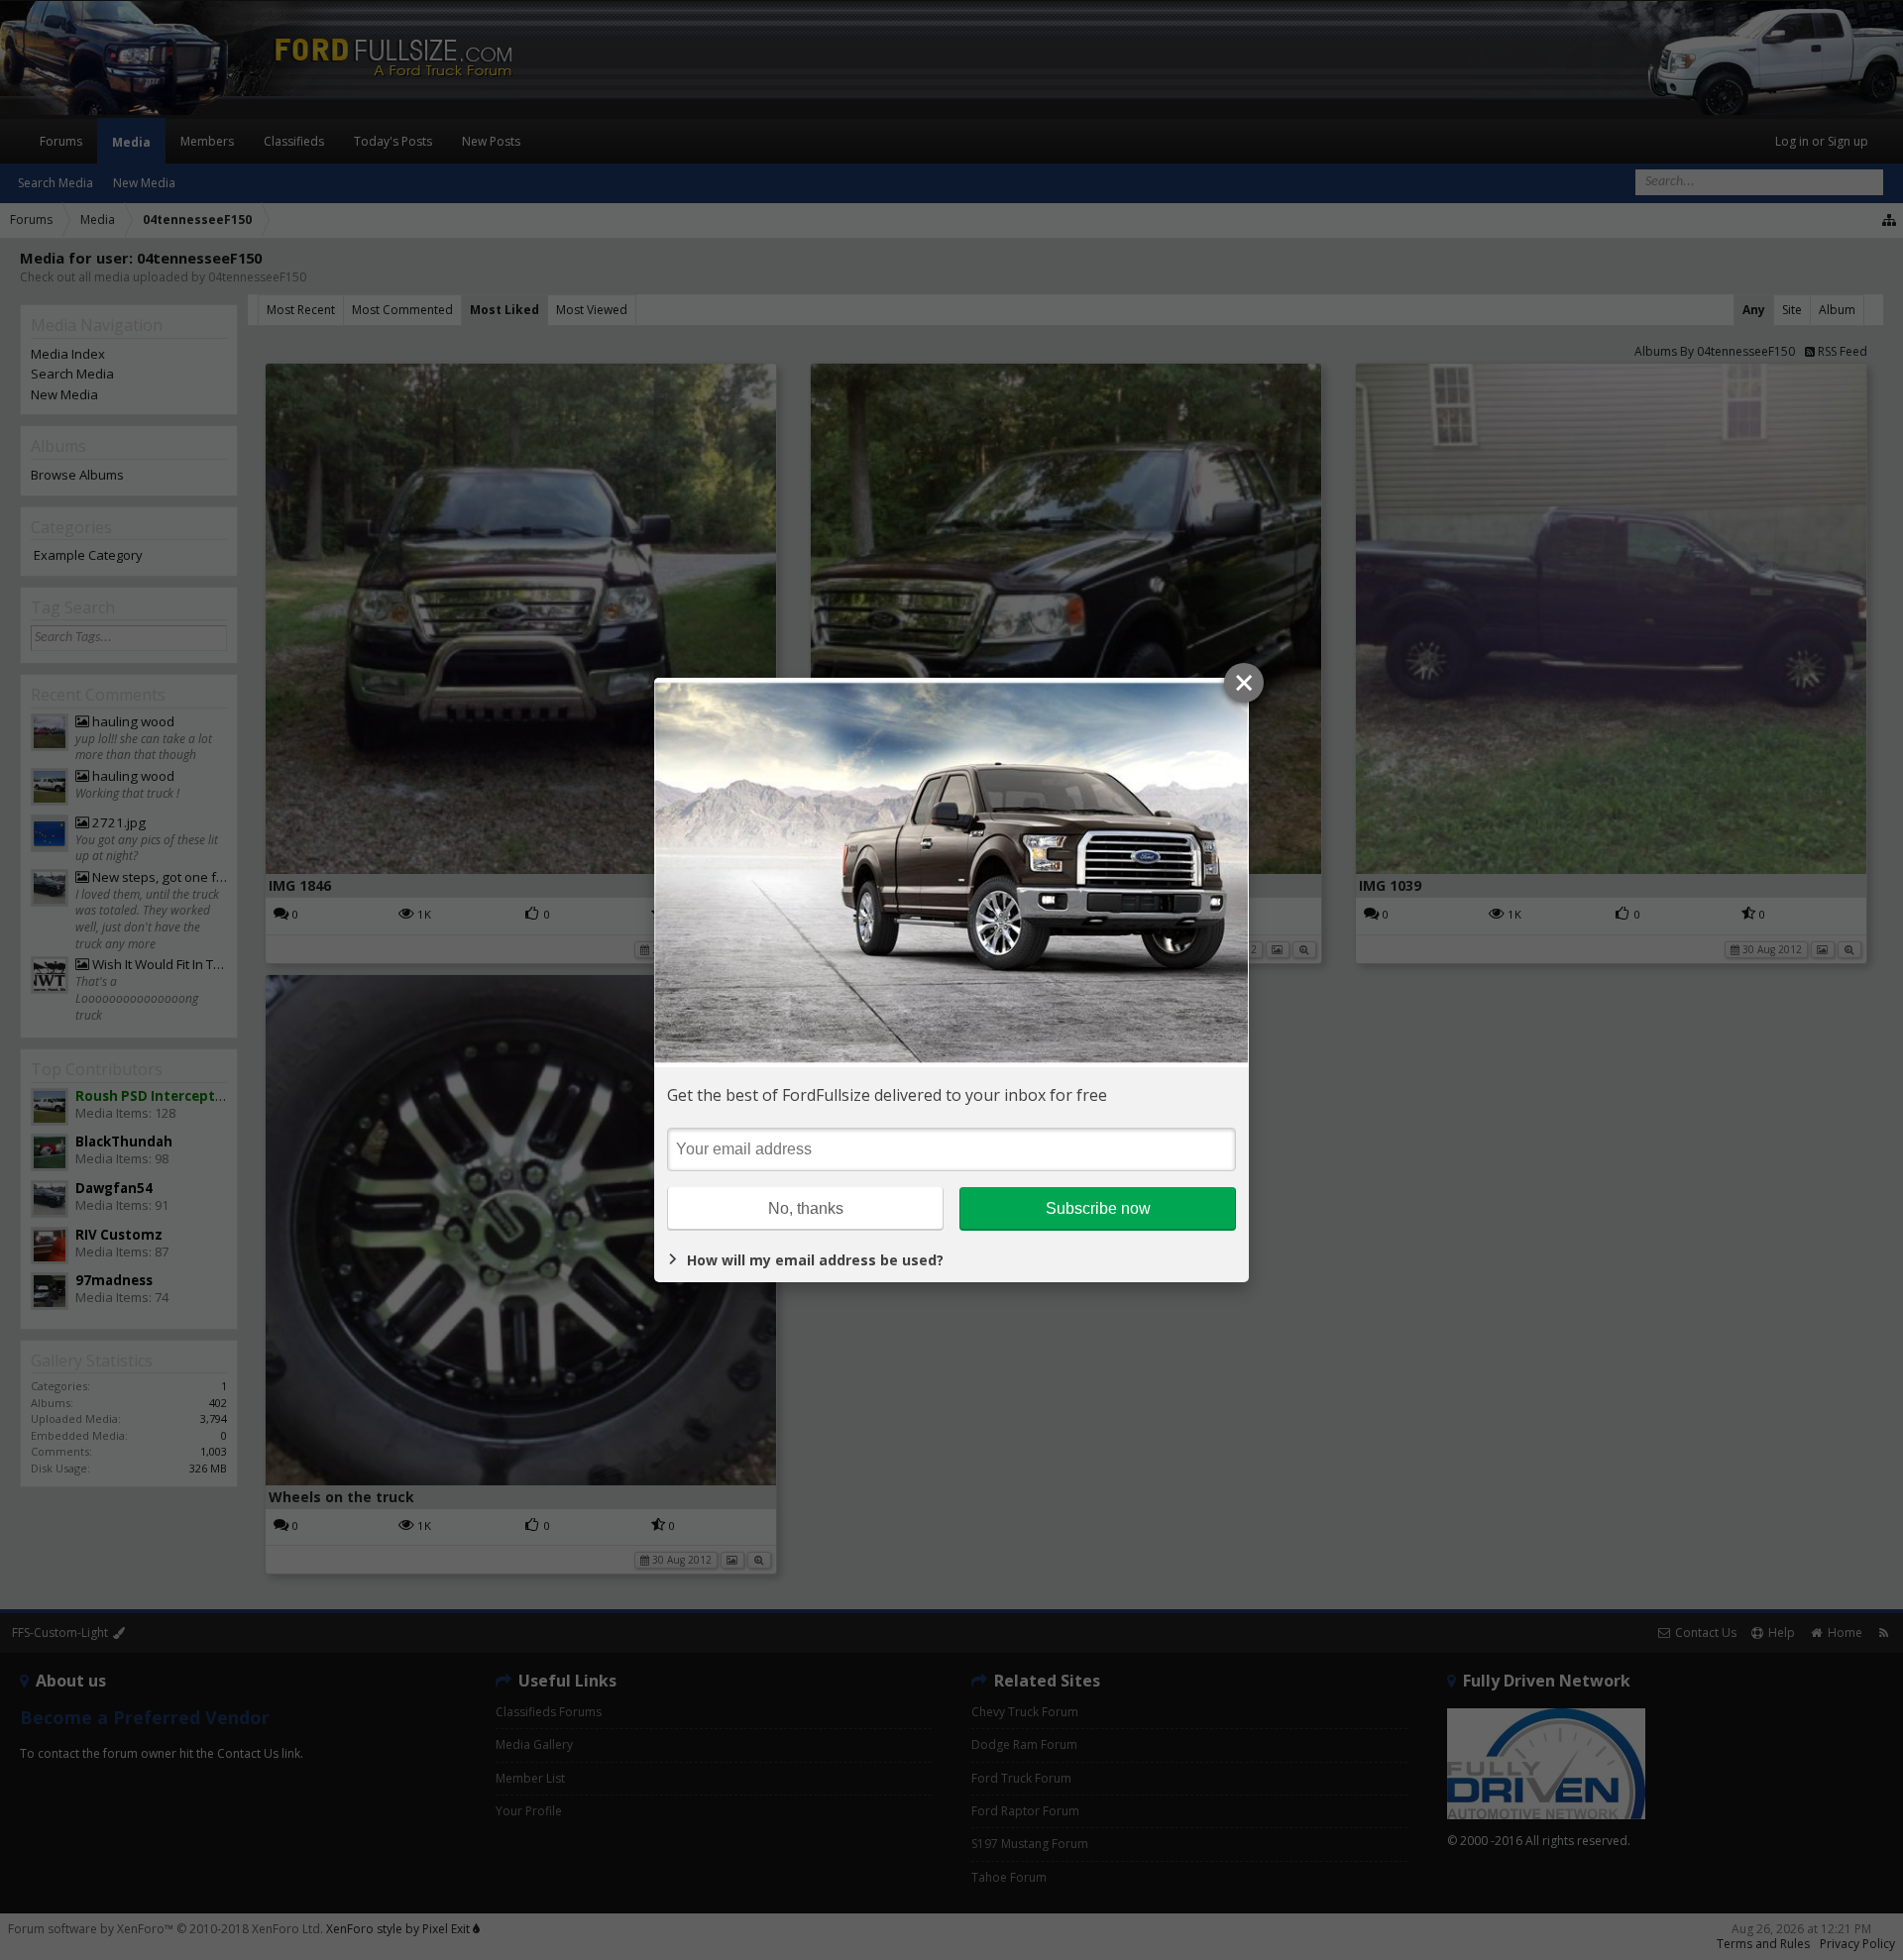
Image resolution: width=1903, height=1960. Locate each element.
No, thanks (806, 1208)
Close (1244, 683)
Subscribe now (1098, 1208)
